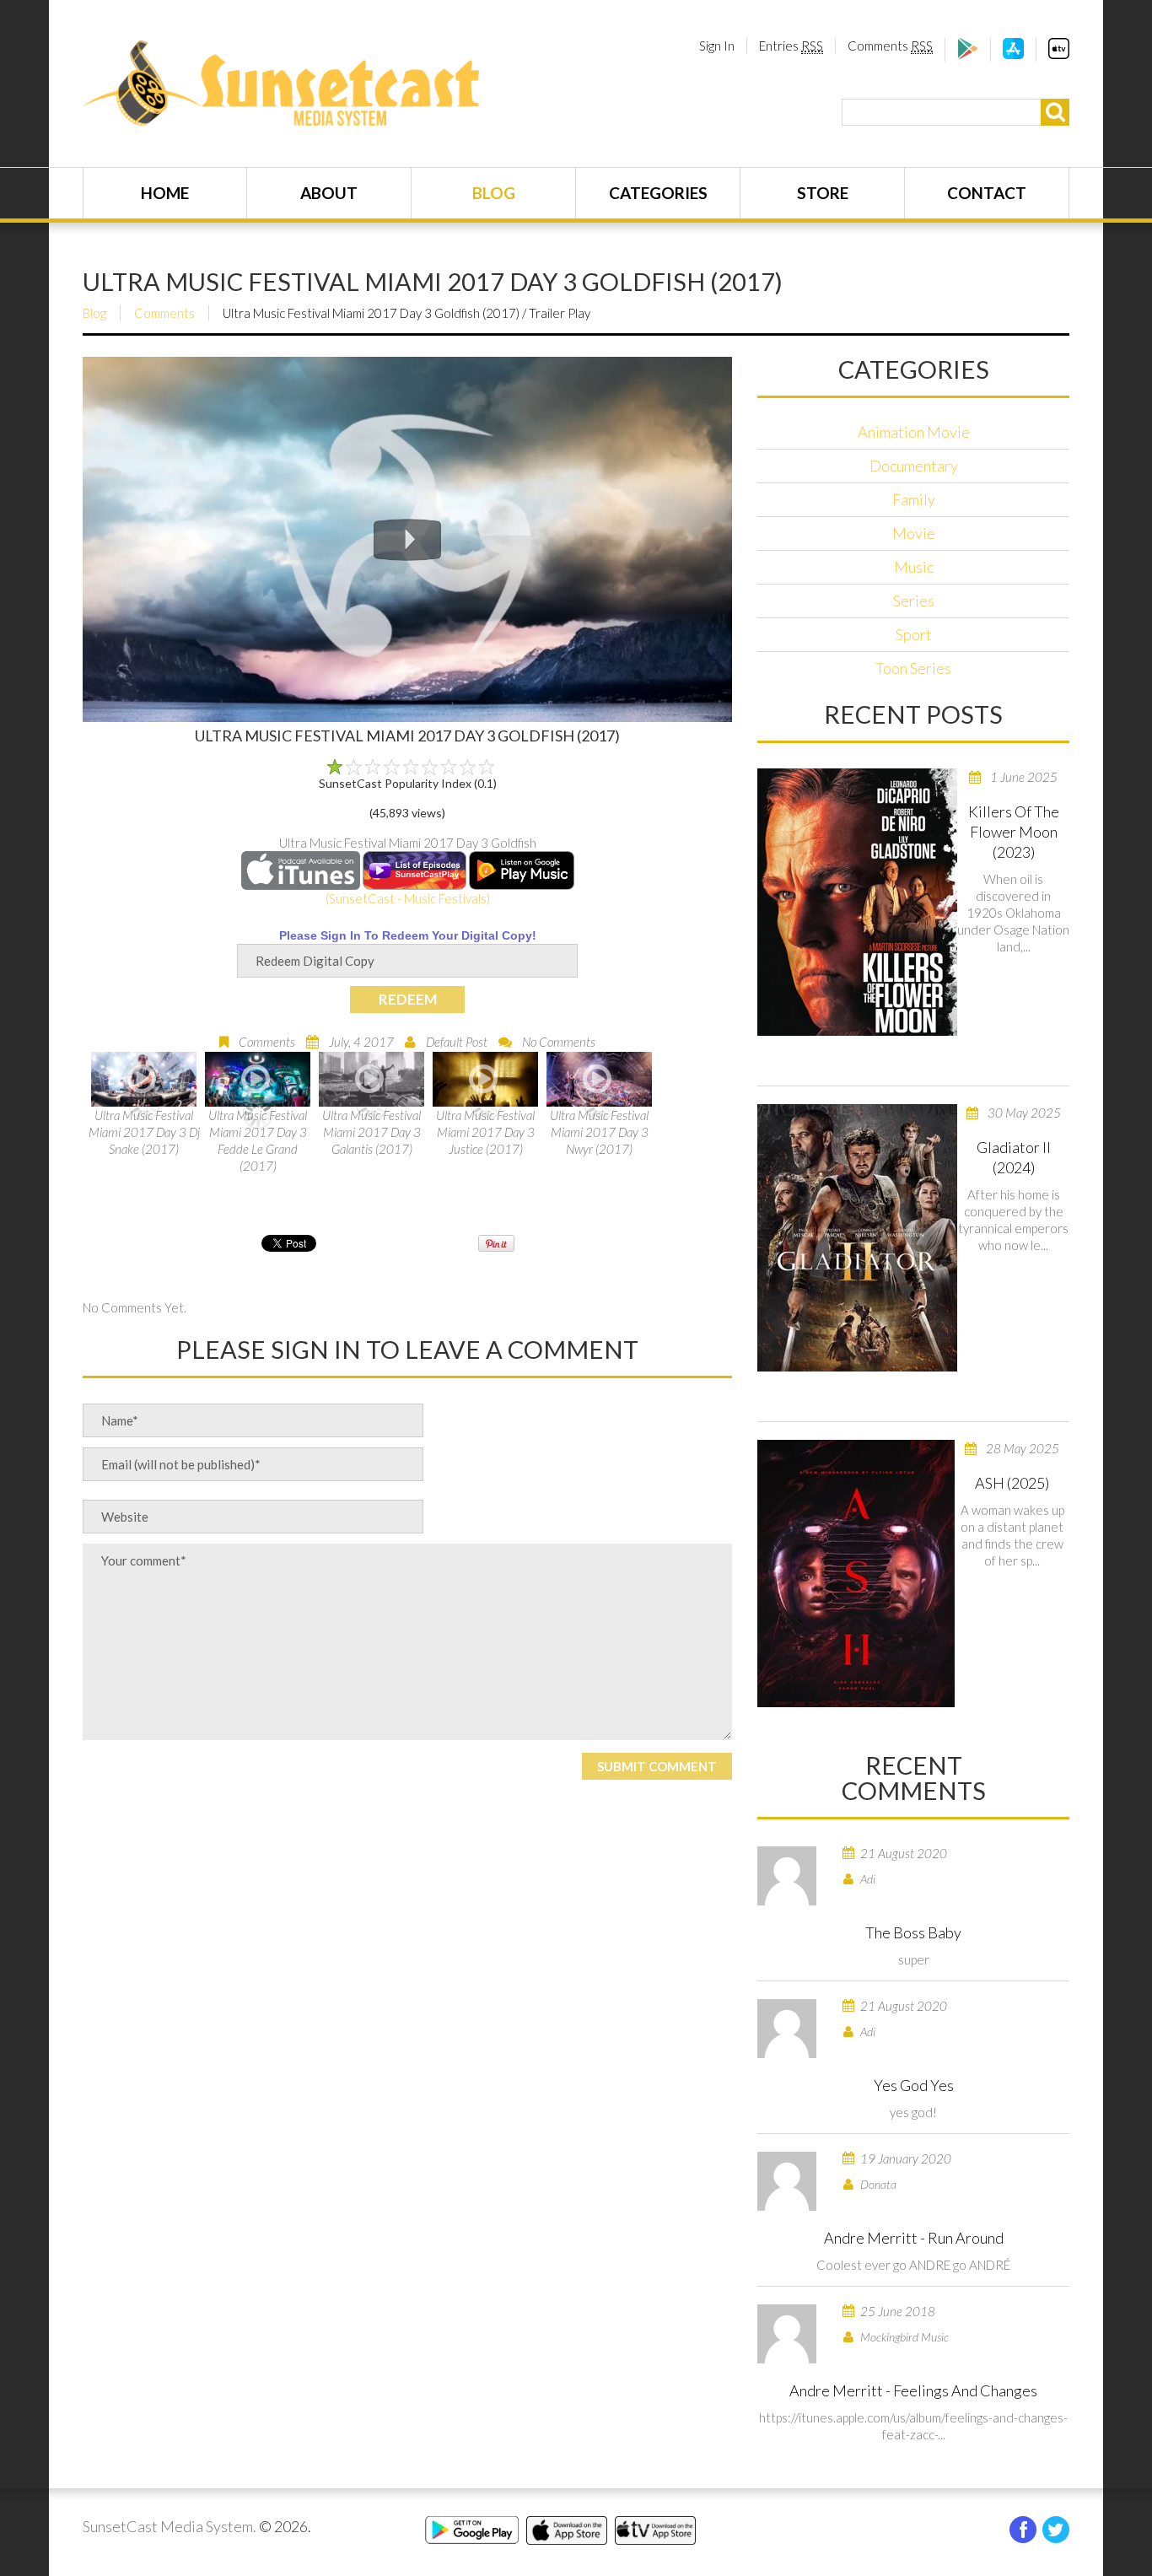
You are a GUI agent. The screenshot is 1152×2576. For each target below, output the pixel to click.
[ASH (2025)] (856, 1574)
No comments (559, 1042)
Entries (791, 46)
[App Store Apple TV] (1059, 54)
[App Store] (1013, 54)
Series (914, 601)
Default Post (457, 1042)
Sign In (717, 46)
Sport (914, 634)
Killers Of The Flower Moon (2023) (1014, 832)
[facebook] (1023, 2530)
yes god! (913, 2112)
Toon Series (913, 668)
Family (914, 499)
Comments (890, 46)
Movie (914, 533)
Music (914, 567)
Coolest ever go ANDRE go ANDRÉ (913, 2265)
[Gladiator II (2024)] (857, 1238)
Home (165, 193)
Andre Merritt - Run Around (914, 2238)
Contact (987, 193)
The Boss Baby (913, 1932)
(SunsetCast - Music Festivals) (408, 898)
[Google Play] (968, 54)
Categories (658, 193)
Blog (494, 193)
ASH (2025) (1012, 1483)
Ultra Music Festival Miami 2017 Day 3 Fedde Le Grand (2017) (258, 1140)
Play (407, 540)
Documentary (914, 466)
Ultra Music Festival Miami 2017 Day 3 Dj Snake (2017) (144, 1132)
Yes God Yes (914, 2085)
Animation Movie (914, 432)
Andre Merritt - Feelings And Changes (913, 2390)
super (914, 1959)
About (329, 193)
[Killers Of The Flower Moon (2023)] (857, 902)
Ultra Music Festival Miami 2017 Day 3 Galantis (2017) (371, 1132)
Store (823, 193)
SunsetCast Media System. (170, 2526)
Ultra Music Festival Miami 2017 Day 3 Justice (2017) (485, 1132)
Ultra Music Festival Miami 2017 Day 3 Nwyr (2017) (599, 1132)
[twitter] (1056, 2530)
